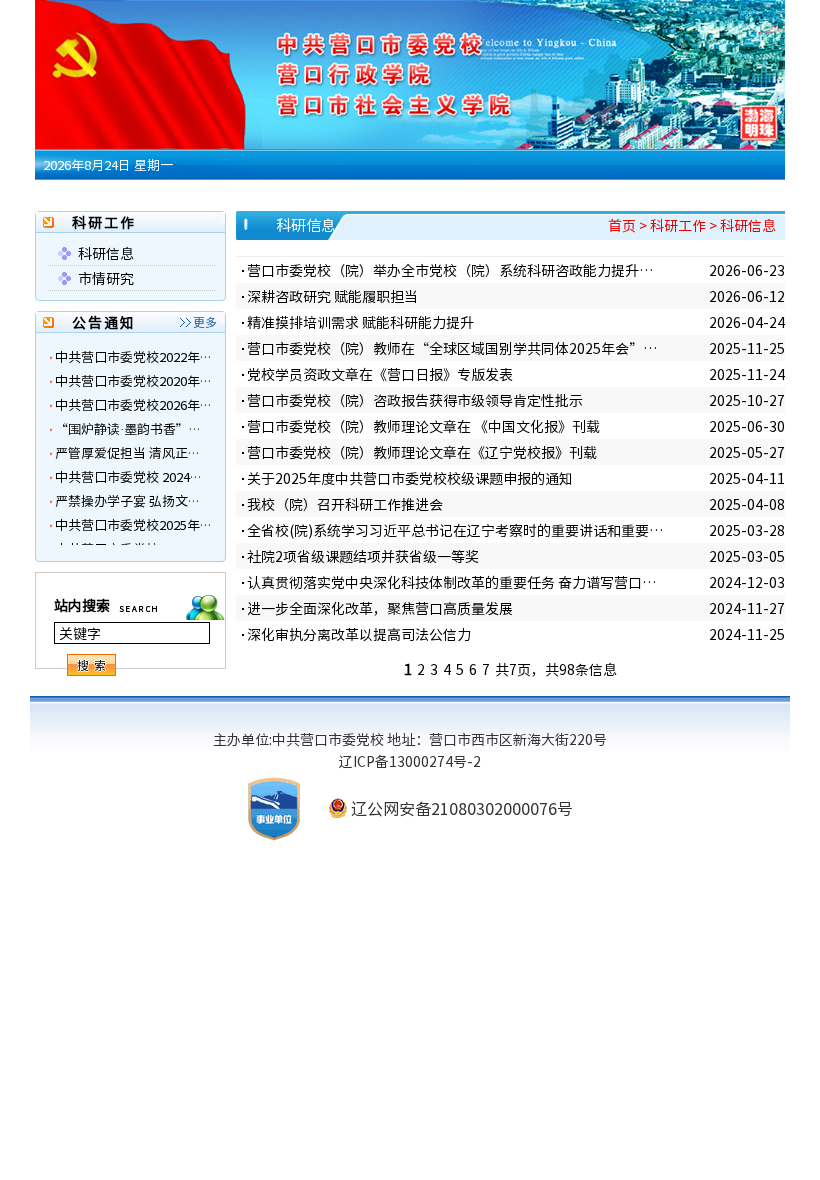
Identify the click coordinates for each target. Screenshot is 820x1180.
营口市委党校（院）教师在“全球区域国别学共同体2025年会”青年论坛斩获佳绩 (456, 348)
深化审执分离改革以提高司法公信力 (359, 634)
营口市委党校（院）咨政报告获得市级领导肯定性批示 (415, 400)
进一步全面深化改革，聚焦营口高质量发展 (380, 608)
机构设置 (210, 195)
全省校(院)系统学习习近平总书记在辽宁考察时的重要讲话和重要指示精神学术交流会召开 (456, 530)
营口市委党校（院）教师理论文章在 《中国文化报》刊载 (423, 426)
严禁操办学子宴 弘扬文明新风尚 (147, 483)
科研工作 (334, 195)
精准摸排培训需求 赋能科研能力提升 (360, 322)
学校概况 (148, 195)
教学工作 (272, 195)
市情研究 (106, 278)
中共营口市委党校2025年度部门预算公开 (173, 507)
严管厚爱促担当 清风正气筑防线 (147, 435)
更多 (205, 322)
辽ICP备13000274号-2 (410, 761)
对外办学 (582, 195)
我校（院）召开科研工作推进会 (345, 504)
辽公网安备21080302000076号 (462, 808)
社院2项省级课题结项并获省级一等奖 (363, 556)
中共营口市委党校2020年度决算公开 (160, 363)
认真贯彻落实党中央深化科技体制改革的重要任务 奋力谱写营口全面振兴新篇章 (456, 582)
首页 (99, 195)
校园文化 (644, 195)
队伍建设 (458, 195)
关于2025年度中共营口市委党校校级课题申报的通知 (410, 478)
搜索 (94, 665)
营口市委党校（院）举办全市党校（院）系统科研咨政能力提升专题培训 (456, 270)
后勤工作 (396, 195)
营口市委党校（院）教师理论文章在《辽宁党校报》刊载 (422, 452)
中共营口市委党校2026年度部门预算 (160, 387)
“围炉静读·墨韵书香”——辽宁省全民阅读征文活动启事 (219, 411)
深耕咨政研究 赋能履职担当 (332, 296)
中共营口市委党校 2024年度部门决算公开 (174, 459)
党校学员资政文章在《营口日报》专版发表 (380, 374)
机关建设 (520, 195)
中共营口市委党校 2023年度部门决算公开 (174, 531)
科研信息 (106, 253)
